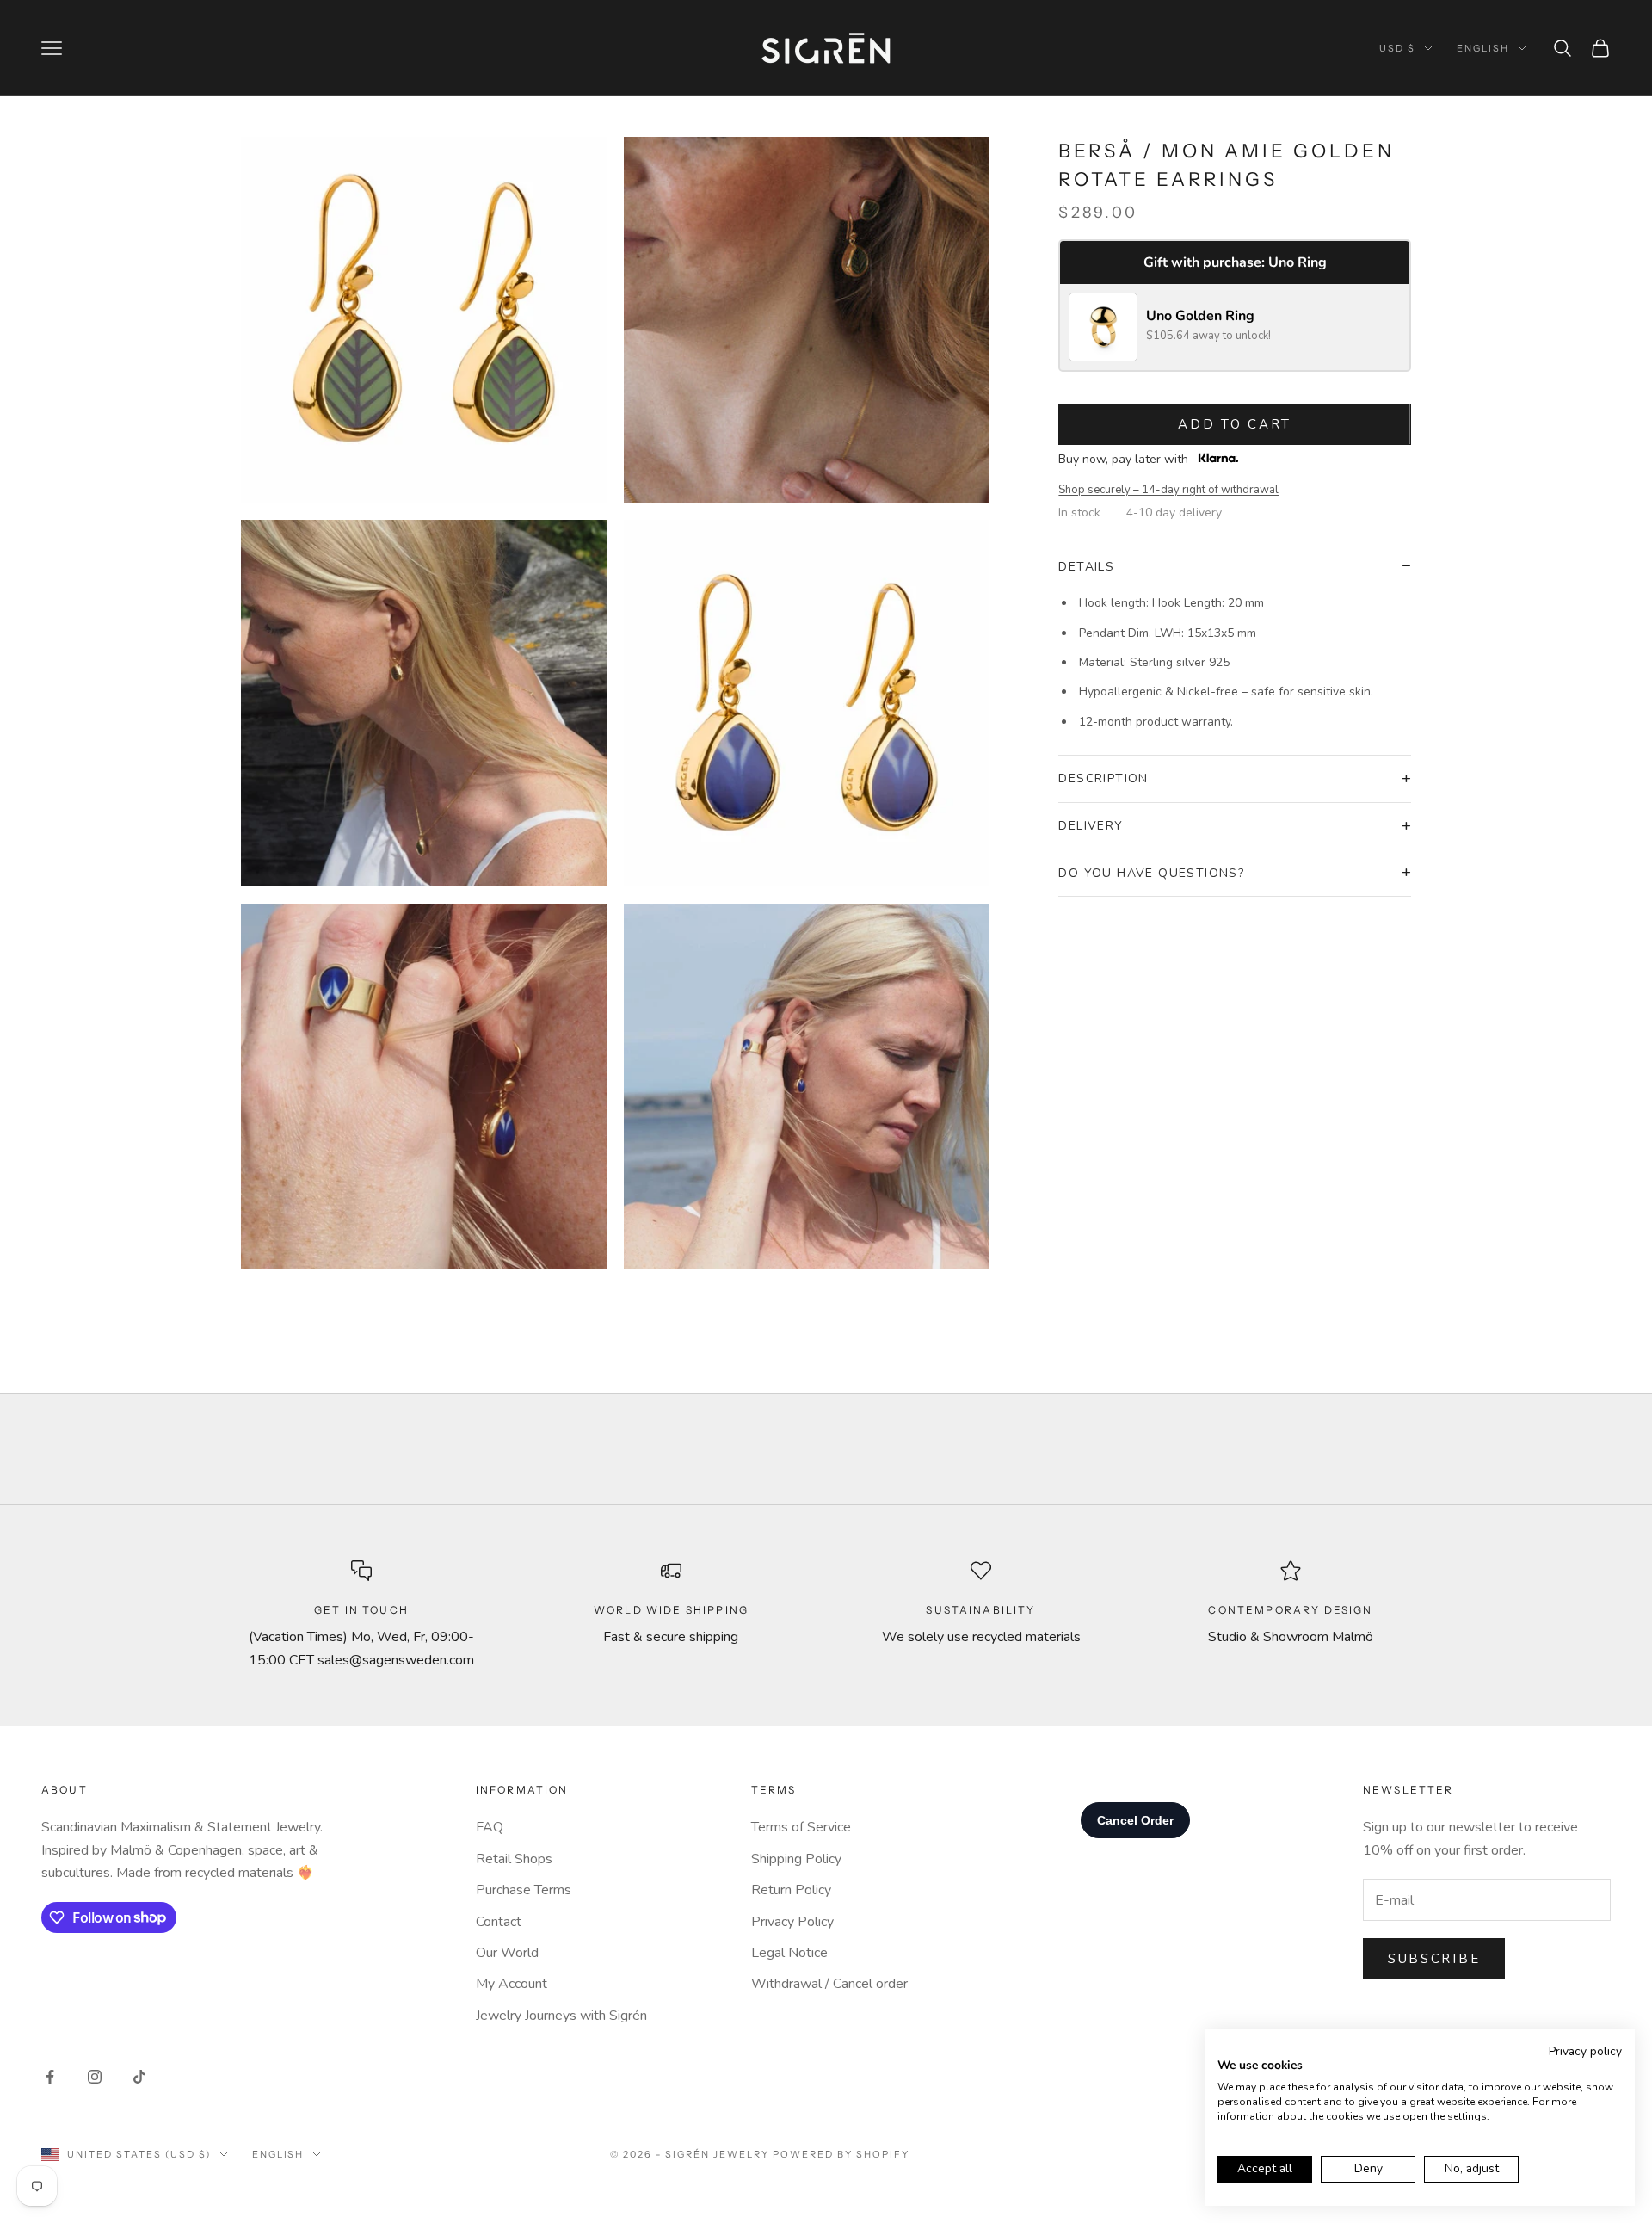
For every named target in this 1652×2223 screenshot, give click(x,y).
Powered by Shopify (841, 2154)
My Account (512, 1984)
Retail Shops (514, 1859)
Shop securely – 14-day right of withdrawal (1168, 490)
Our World (507, 1953)
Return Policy (791, 1890)
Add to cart (1235, 424)
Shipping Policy (796, 1859)
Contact (499, 1922)
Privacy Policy (792, 1922)
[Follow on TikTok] (139, 2077)
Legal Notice (789, 1953)
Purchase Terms (524, 1890)
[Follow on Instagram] (95, 2077)
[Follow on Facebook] (50, 2077)
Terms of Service (801, 1827)
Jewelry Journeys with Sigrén (561, 2016)
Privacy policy (1585, 2051)
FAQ (490, 1827)
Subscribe (1434, 1959)
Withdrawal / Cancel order (829, 1984)
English (1483, 48)
